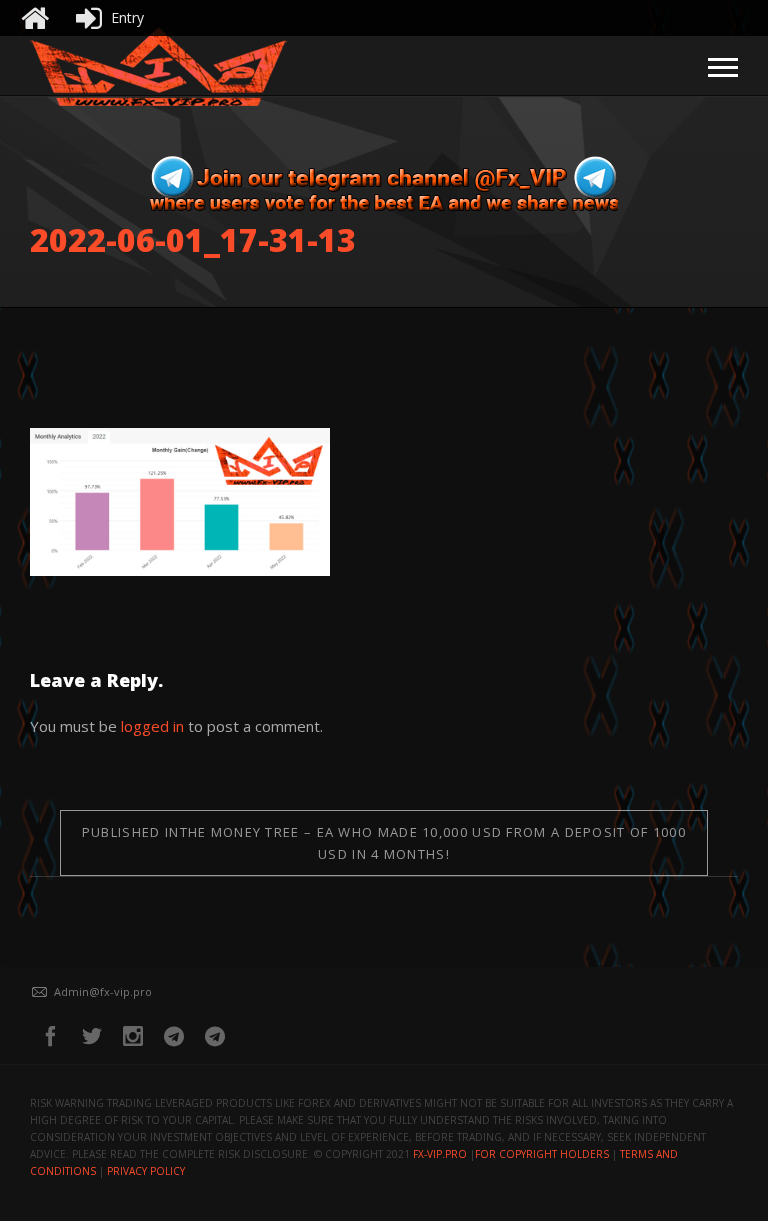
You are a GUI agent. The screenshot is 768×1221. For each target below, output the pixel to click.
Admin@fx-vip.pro (103, 991)
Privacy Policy (146, 1171)
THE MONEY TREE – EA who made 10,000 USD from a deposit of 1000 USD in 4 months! (384, 843)
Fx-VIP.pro (440, 1154)
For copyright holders (542, 1154)
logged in (152, 726)
